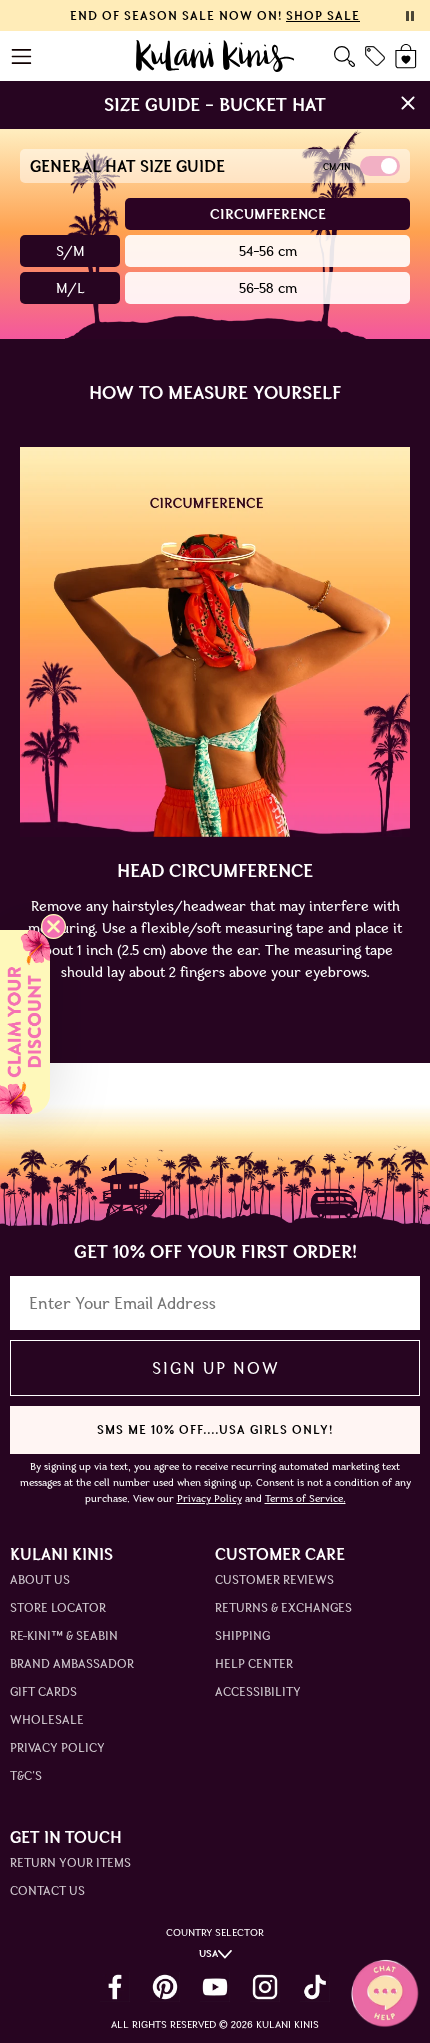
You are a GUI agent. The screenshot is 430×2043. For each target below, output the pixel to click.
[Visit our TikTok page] (315, 1987)
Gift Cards (43, 1691)
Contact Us (47, 1890)
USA (208, 1953)
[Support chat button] (385, 1993)
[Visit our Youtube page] (215, 1987)
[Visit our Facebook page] (115, 1987)
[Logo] (215, 56)
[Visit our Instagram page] (265, 1987)
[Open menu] (22, 56)
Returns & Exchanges (283, 1607)
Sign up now (215, 1368)
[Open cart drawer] (407, 56)
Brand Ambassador (72, 1663)
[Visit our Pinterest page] (165, 1987)
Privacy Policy (57, 1747)
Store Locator (58, 1607)
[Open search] (344, 56)
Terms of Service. (305, 1498)
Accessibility (258, 1691)
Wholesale (47, 1719)
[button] (25, 1022)
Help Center (254, 1663)
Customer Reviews (274, 1579)
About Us (40, 1579)
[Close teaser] (53, 926)
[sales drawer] (375, 56)
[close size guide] (408, 105)
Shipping (242, 1635)
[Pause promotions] (410, 16)
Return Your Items (70, 1862)
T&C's (26, 1775)
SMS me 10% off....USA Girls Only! (215, 1429)
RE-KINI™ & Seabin (64, 1635)
